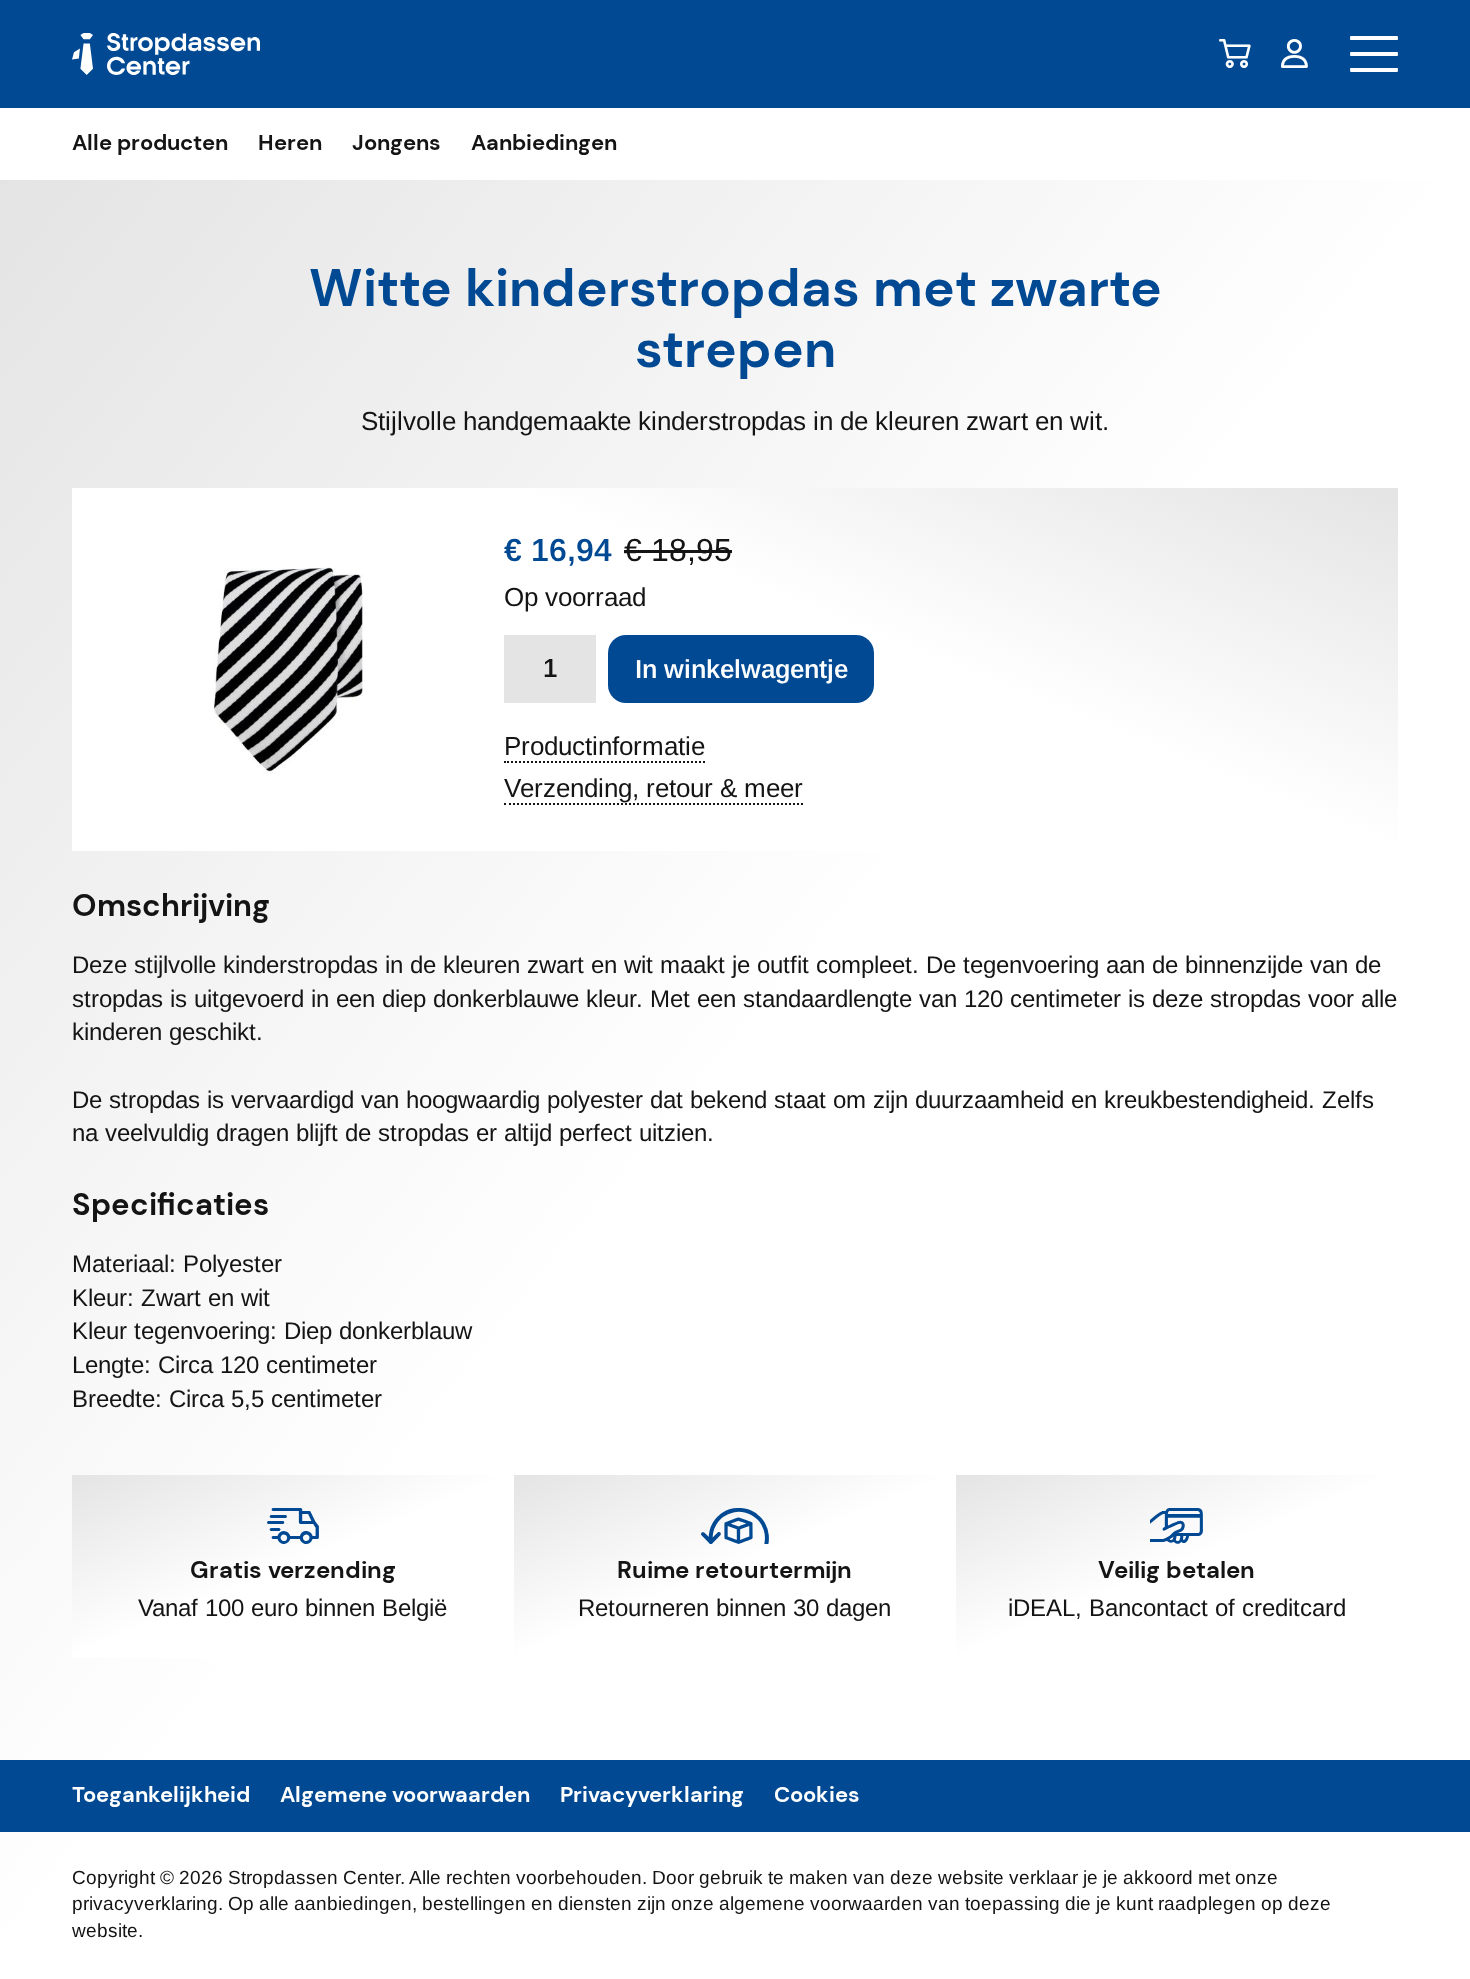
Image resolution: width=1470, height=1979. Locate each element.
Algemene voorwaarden (405, 1796)
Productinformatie (604, 747)
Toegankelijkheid (161, 1796)
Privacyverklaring (652, 1796)
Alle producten (150, 144)
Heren (290, 144)
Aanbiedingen (544, 144)
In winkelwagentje (741, 669)
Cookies (817, 1796)
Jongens (396, 144)
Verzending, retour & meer (653, 789)
